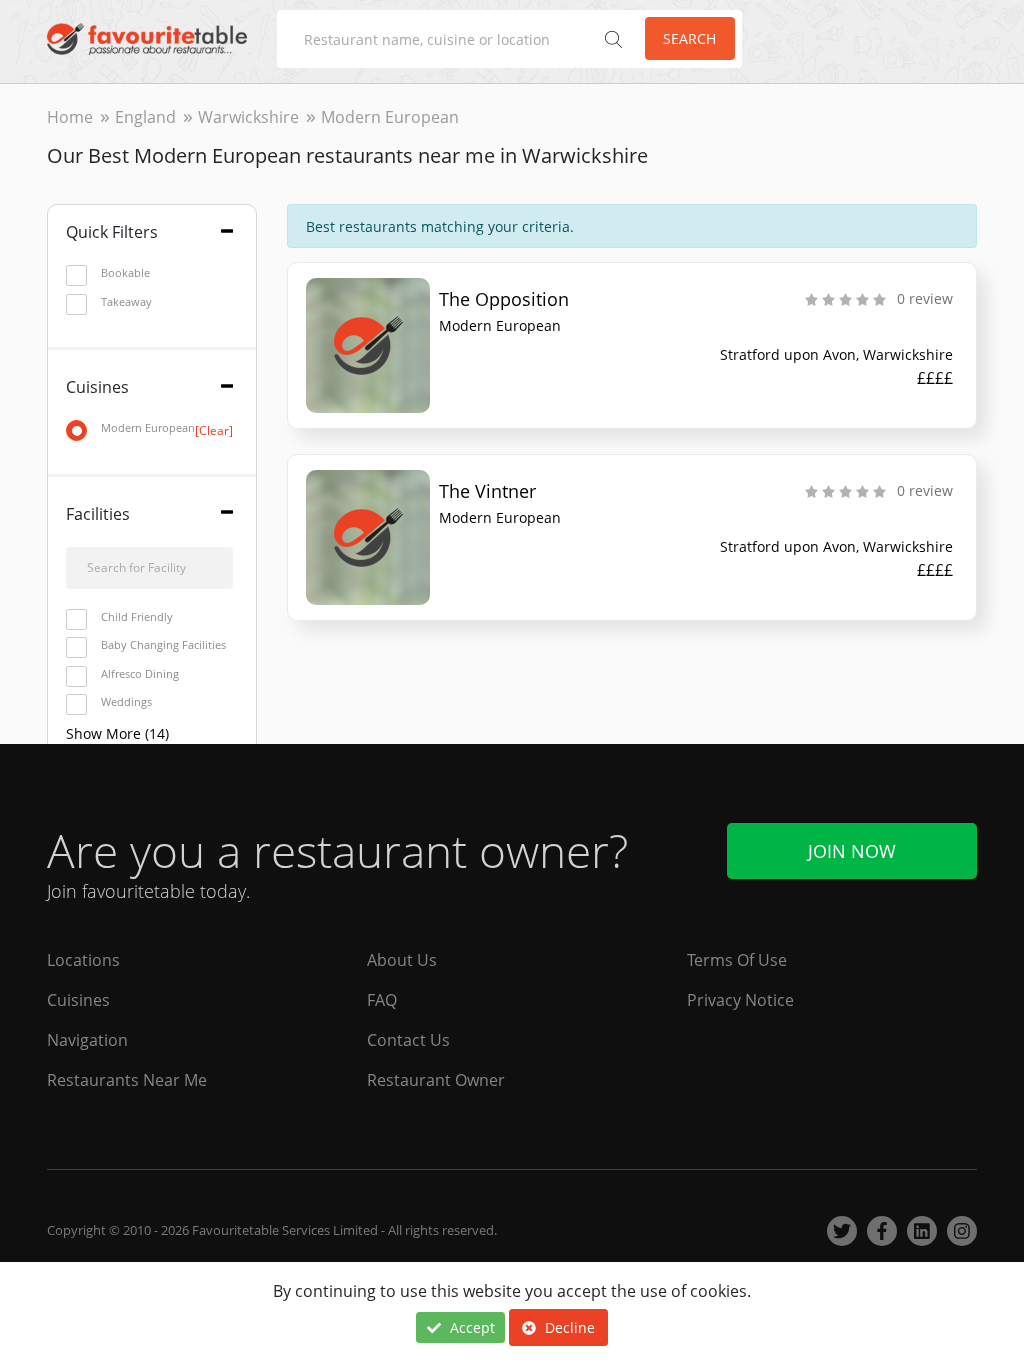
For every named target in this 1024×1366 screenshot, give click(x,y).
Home (70, 117)
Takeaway (126, 301)
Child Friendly (137, 616)
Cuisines (78, 1000)
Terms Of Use (737, 960)
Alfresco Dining (140, 673)
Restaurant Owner (436, 1080)
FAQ (382, 1000)
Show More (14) (117, 733)
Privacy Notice (740, 1000)
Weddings (126, 701)
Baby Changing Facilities (163, 644)
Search (689, 38)
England (145, 117)
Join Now (852, 851)
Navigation (87, 1040)
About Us (402, 960)
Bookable (125, 272)
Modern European (167, 428)
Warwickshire (248, 117)
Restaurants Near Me (127, 1080)
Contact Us (408, 1040)
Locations (83, 960)
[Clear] (214, 430)
